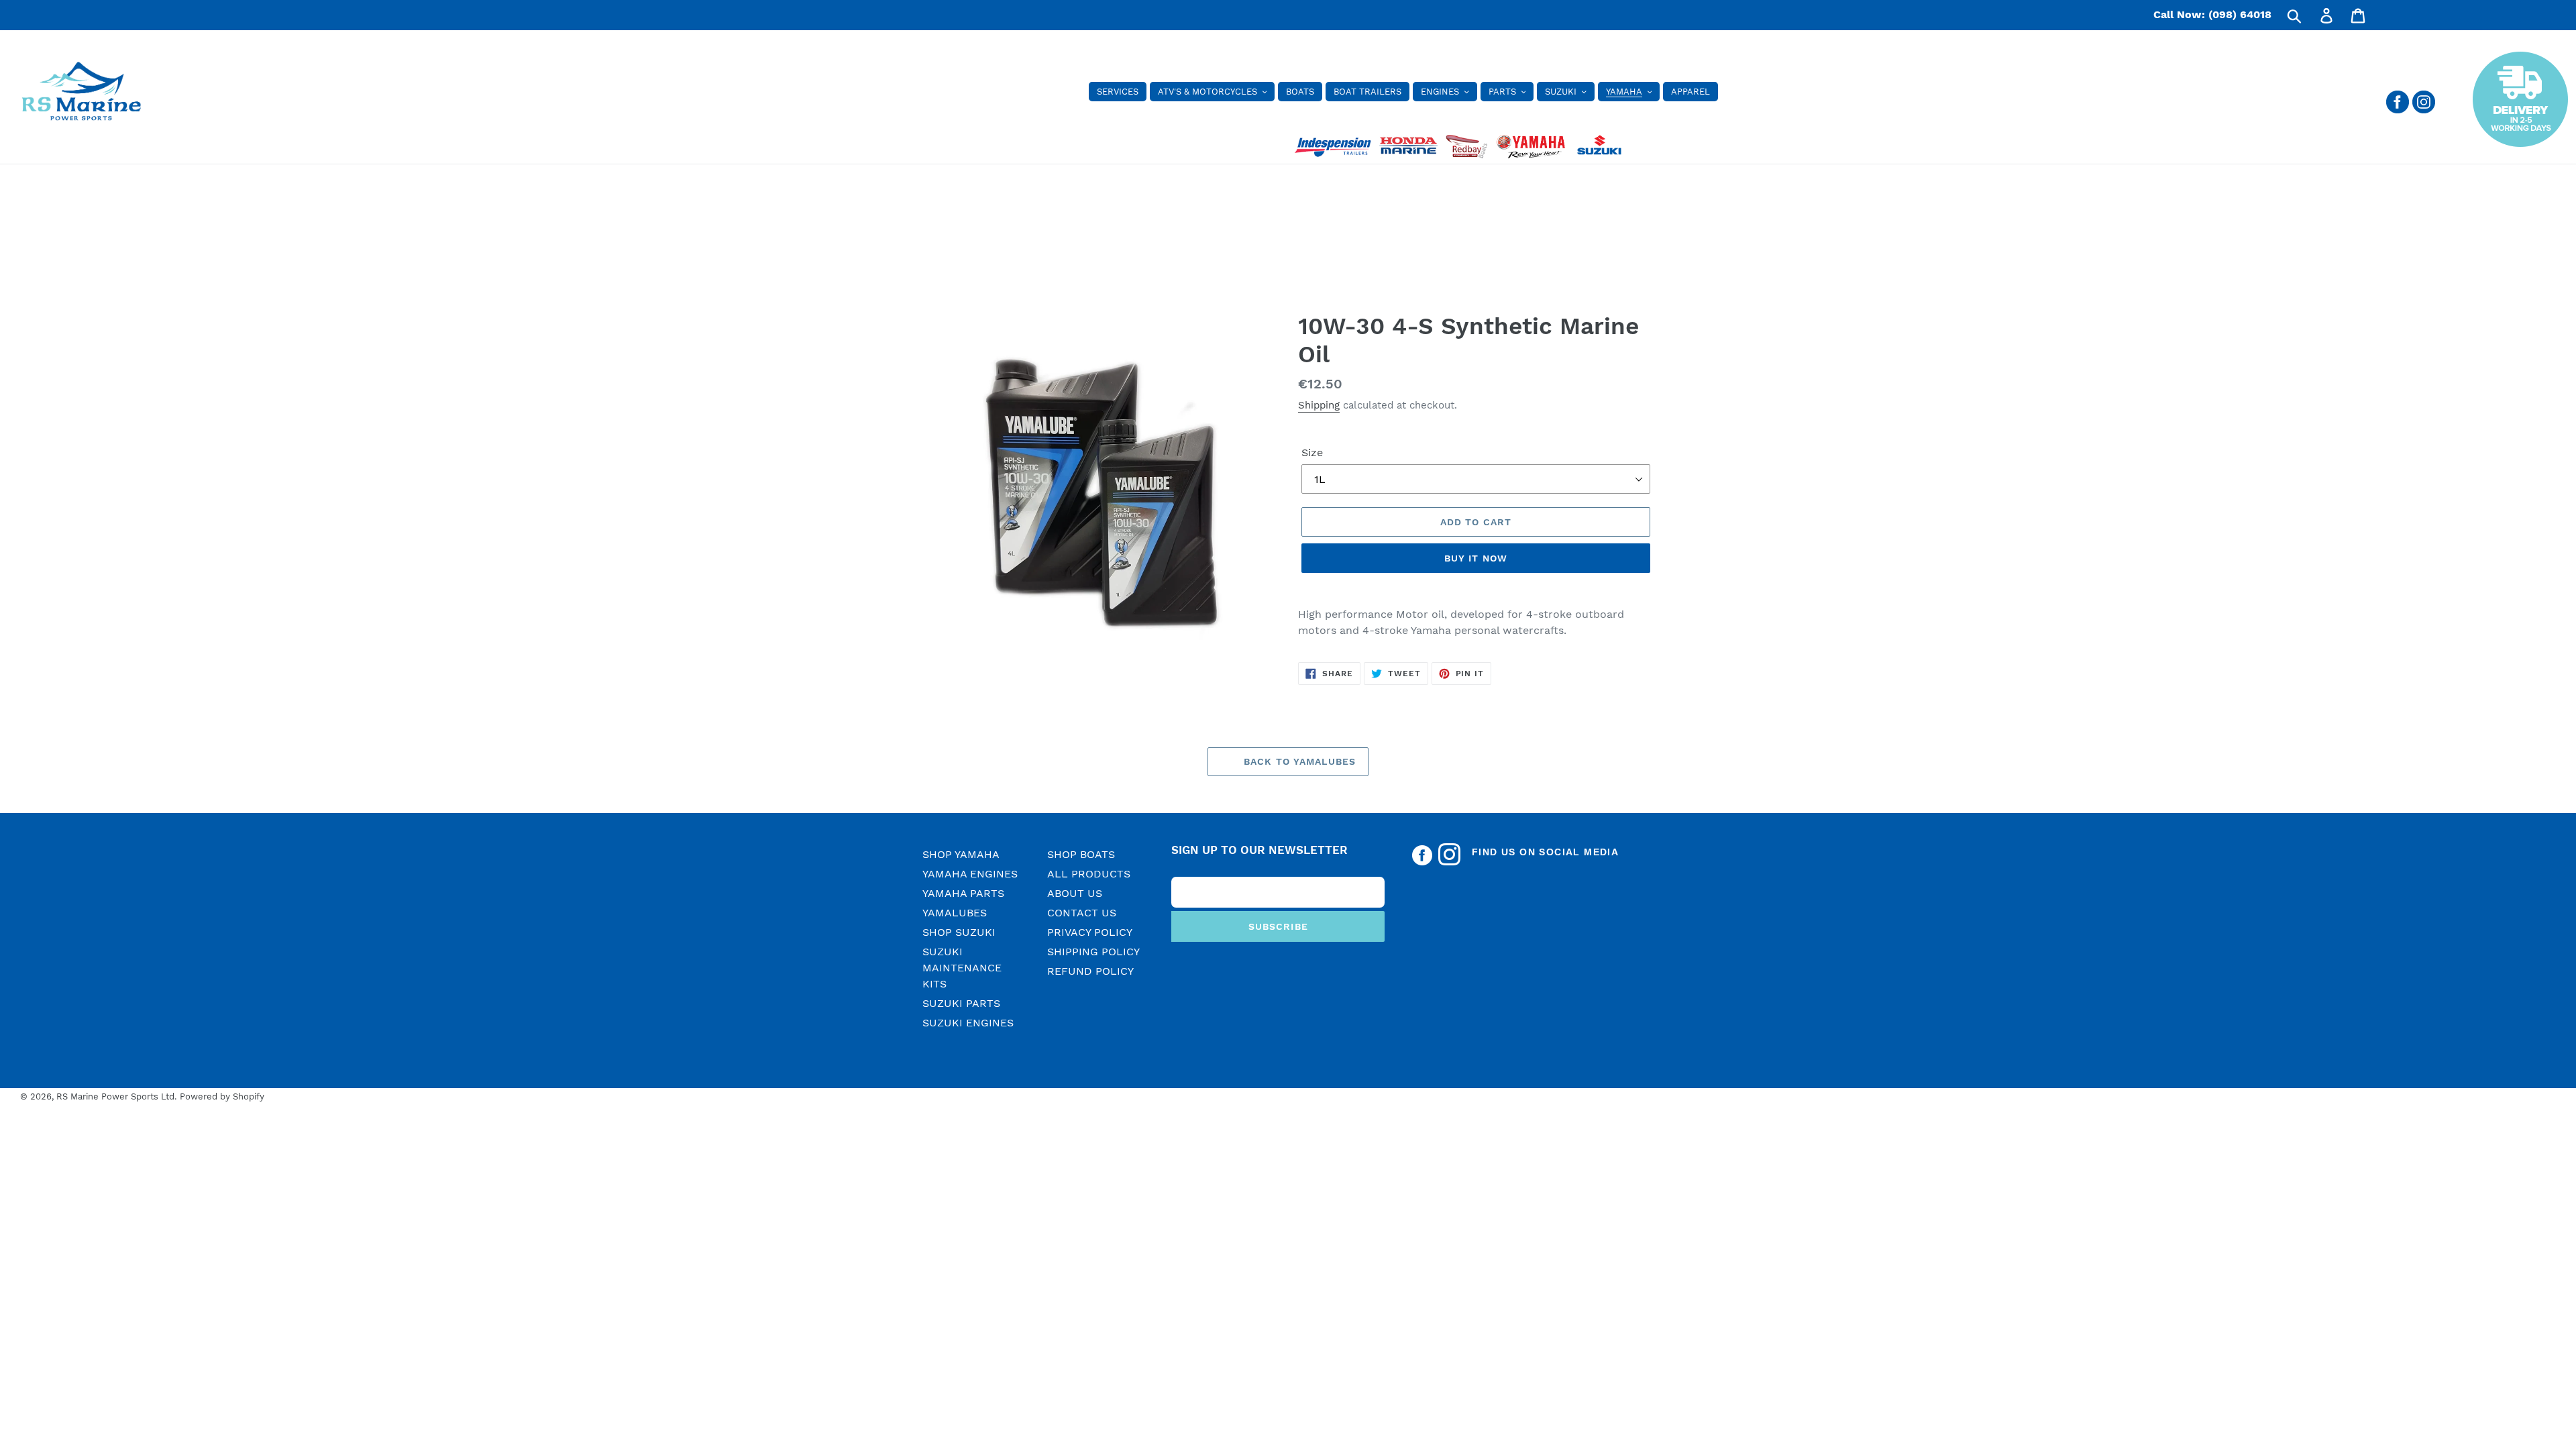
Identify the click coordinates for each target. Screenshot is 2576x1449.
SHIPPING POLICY (1093, 952)
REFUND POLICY (1090, 971)
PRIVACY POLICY (1090, 932)
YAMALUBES (955, 913)
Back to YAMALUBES (1298, 761)
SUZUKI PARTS (961, 1003)
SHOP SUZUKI (959, 932)
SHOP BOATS (1081, 854)
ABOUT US (1075, 893)
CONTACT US (1082, 913)
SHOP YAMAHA (961, 854)
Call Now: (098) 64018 (2212, 14)
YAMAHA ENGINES (970, 874)
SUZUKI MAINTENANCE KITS (962, 968)
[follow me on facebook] (2398, 110)
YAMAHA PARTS (963, 893)
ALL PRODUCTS (1089, 874)
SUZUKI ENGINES (968, 1023)
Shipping (1319, 405)
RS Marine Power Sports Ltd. (116, 1096)
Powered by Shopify (222, 1096)
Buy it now (1476, 558)
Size (1312, 452)
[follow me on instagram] (2424, 110)
